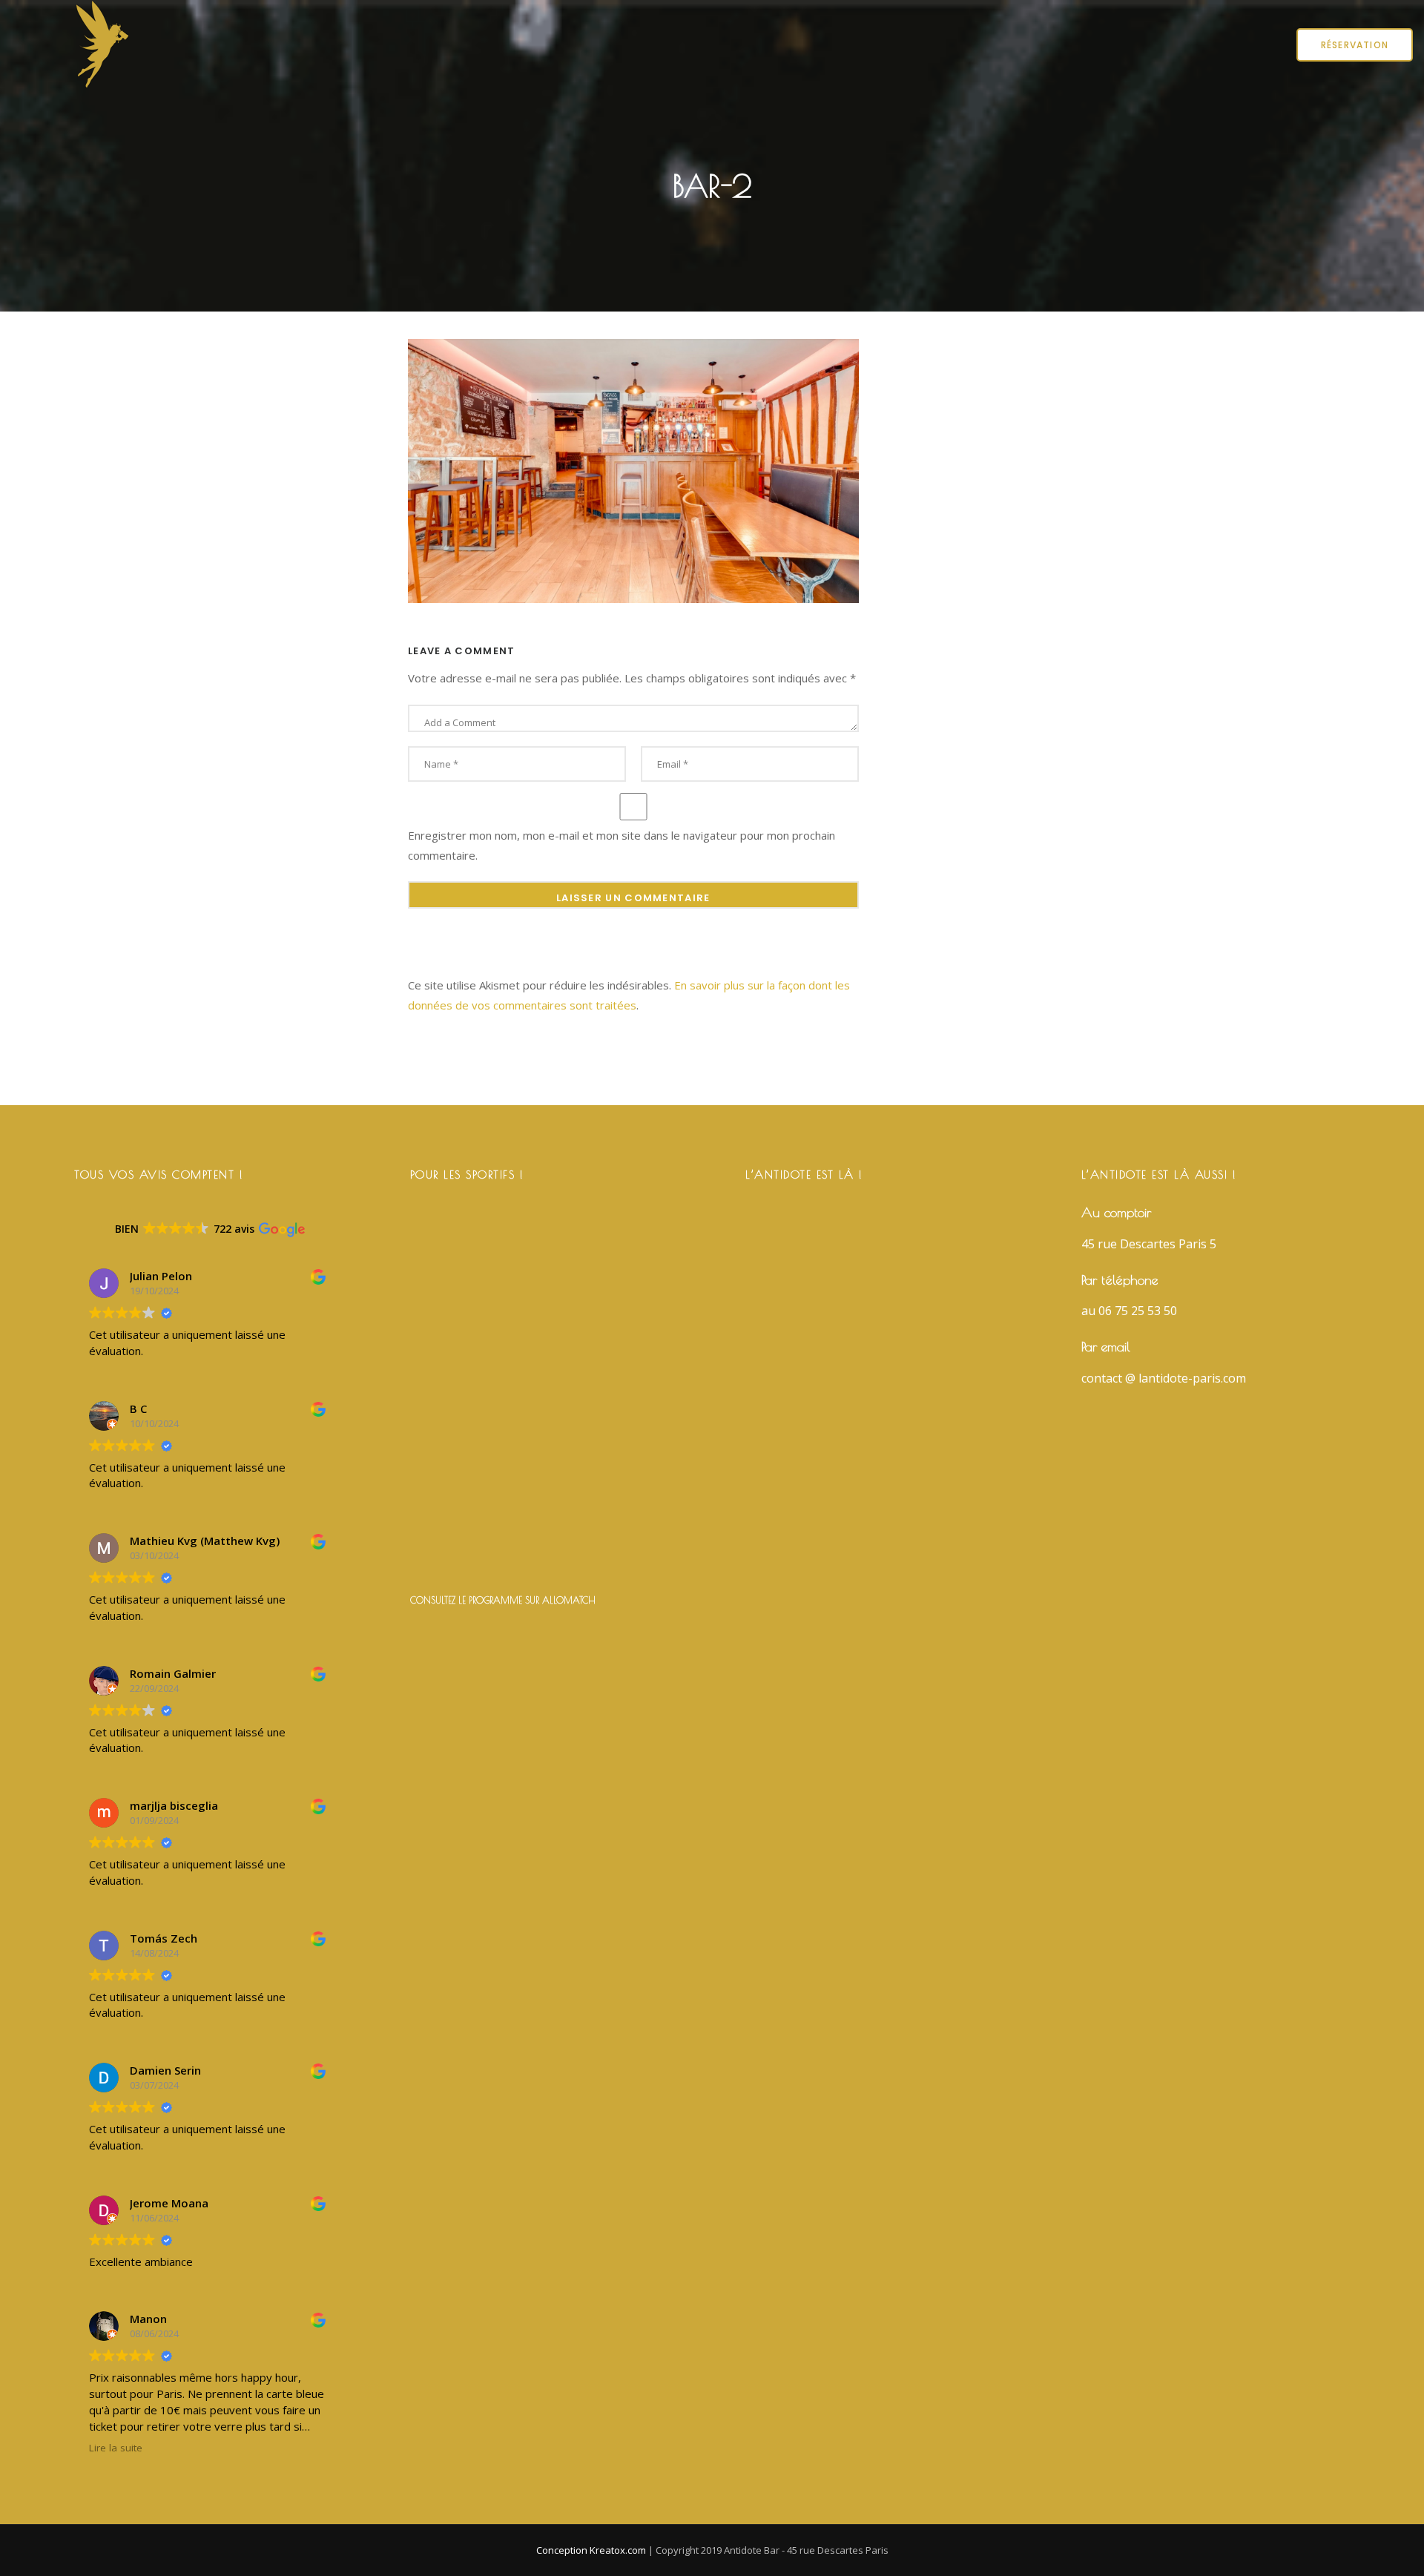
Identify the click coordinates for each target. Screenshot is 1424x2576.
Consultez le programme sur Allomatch (503, 1600)
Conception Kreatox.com (592, 2550)
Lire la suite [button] (116, 2448)
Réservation (1355, 45)
